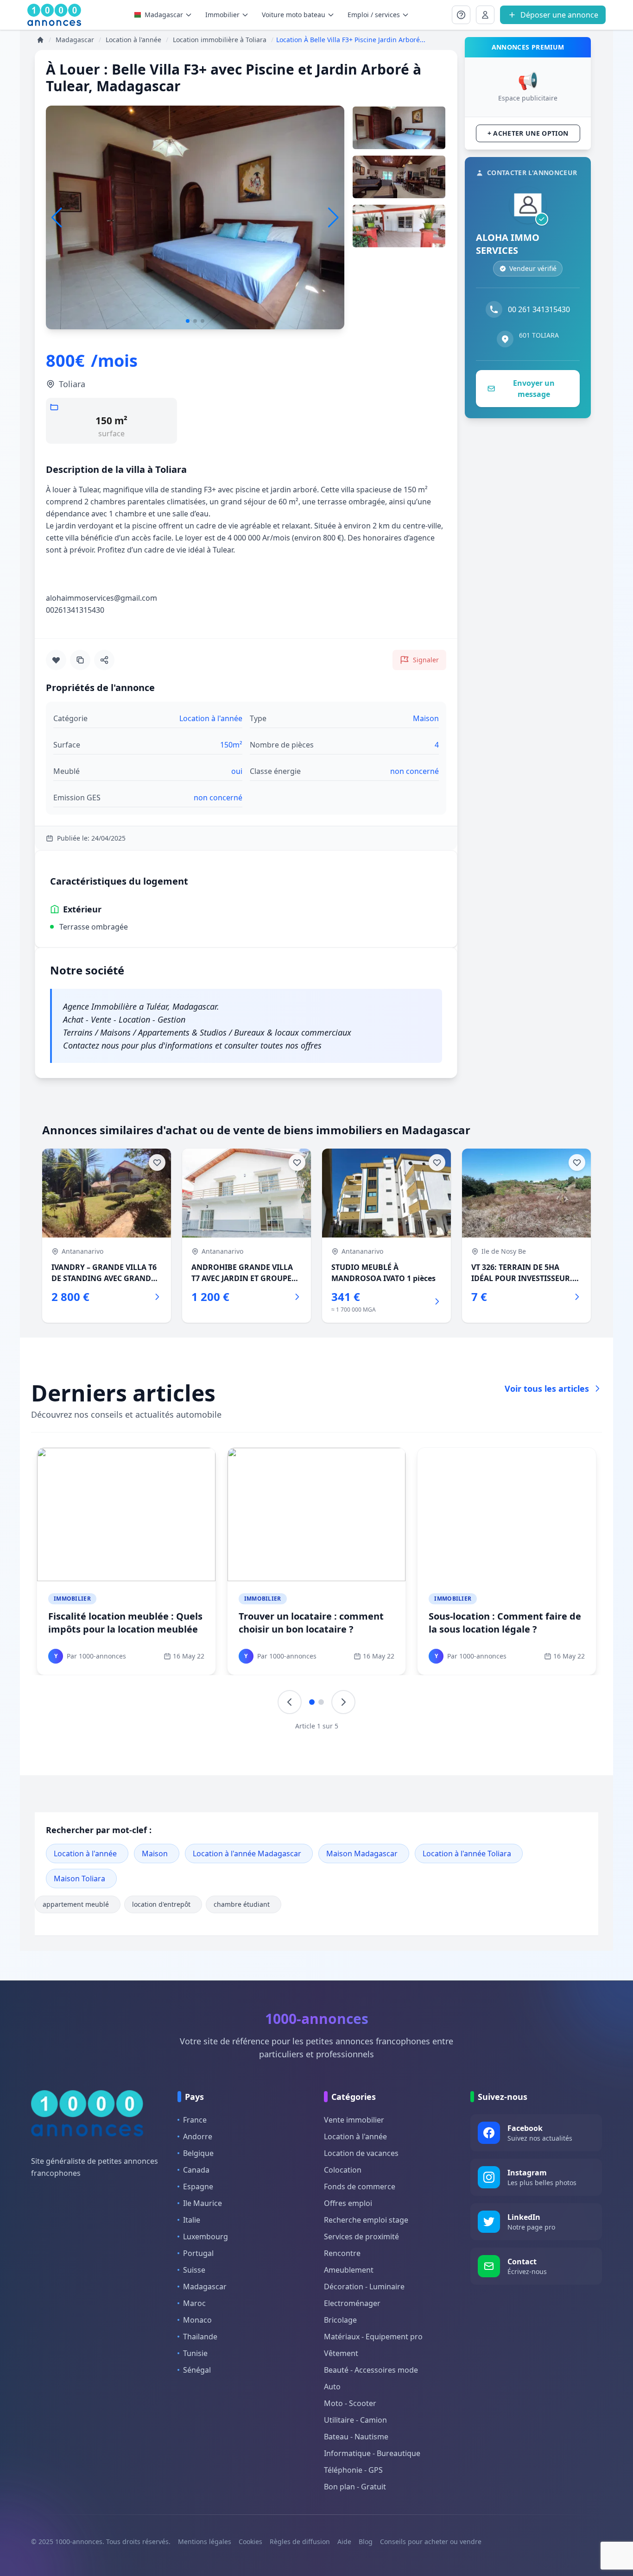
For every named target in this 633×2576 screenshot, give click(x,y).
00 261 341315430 (539, 309)
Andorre (198, 2136)
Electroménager (352, 2303)
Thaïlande (200, 2337)
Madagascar (164, 15)
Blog (366, 2541)
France (195, 2120)
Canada (196, 2170)
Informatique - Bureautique (372, 2453)
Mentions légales (205, 2541)
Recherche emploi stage (366, 2220)
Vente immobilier (354, 2120)
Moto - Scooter (350, 2403)
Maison (155, 1853)
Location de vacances (361, 2153)
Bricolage (340, 2320)
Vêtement (341, 2353)
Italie (192, 2220)
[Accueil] (40, 40)
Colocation (343, 2170)
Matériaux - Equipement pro (373, 2337)
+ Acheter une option (528, 133)
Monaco (197, 2320)
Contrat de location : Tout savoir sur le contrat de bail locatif (312, 1623)
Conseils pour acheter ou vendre (431, 2541)
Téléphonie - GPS (353, 2470)
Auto (332, 2387)
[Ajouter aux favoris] (56, 660)
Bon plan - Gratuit (355, 2487)
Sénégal (197, 2370)
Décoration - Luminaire (364, 2287)
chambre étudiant (242, 1904)
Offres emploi (348, 2203)
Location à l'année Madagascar (247, 1853)
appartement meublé (76, 1904)
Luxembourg (206, 2237)
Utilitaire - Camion (355, 2420)
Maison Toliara (79, 1879)
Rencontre (342, 2253)
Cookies (250, 2541)
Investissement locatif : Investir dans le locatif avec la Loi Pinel (122, 1623)
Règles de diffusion (300, 2541)
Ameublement (349, 2270)
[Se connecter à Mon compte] (461, 15)
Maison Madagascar (362, 1853)
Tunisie (195, 2353)
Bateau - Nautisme (356, 2437)
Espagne (198, 2186)
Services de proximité (361, 2237)
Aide (344, 2541)
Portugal (198, 2253)
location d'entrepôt (161, 1904)
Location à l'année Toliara (467, 1853)
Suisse (194, 2270)
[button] (333, 218)
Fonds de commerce (360, 2186)
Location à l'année (85, 1853)
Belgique (198, 2153)
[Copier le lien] (80, 660)
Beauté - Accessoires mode (371, 2370)
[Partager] (104, 660)
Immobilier (72, 1599)
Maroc (194, 2303)
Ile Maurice (203, 2203)
